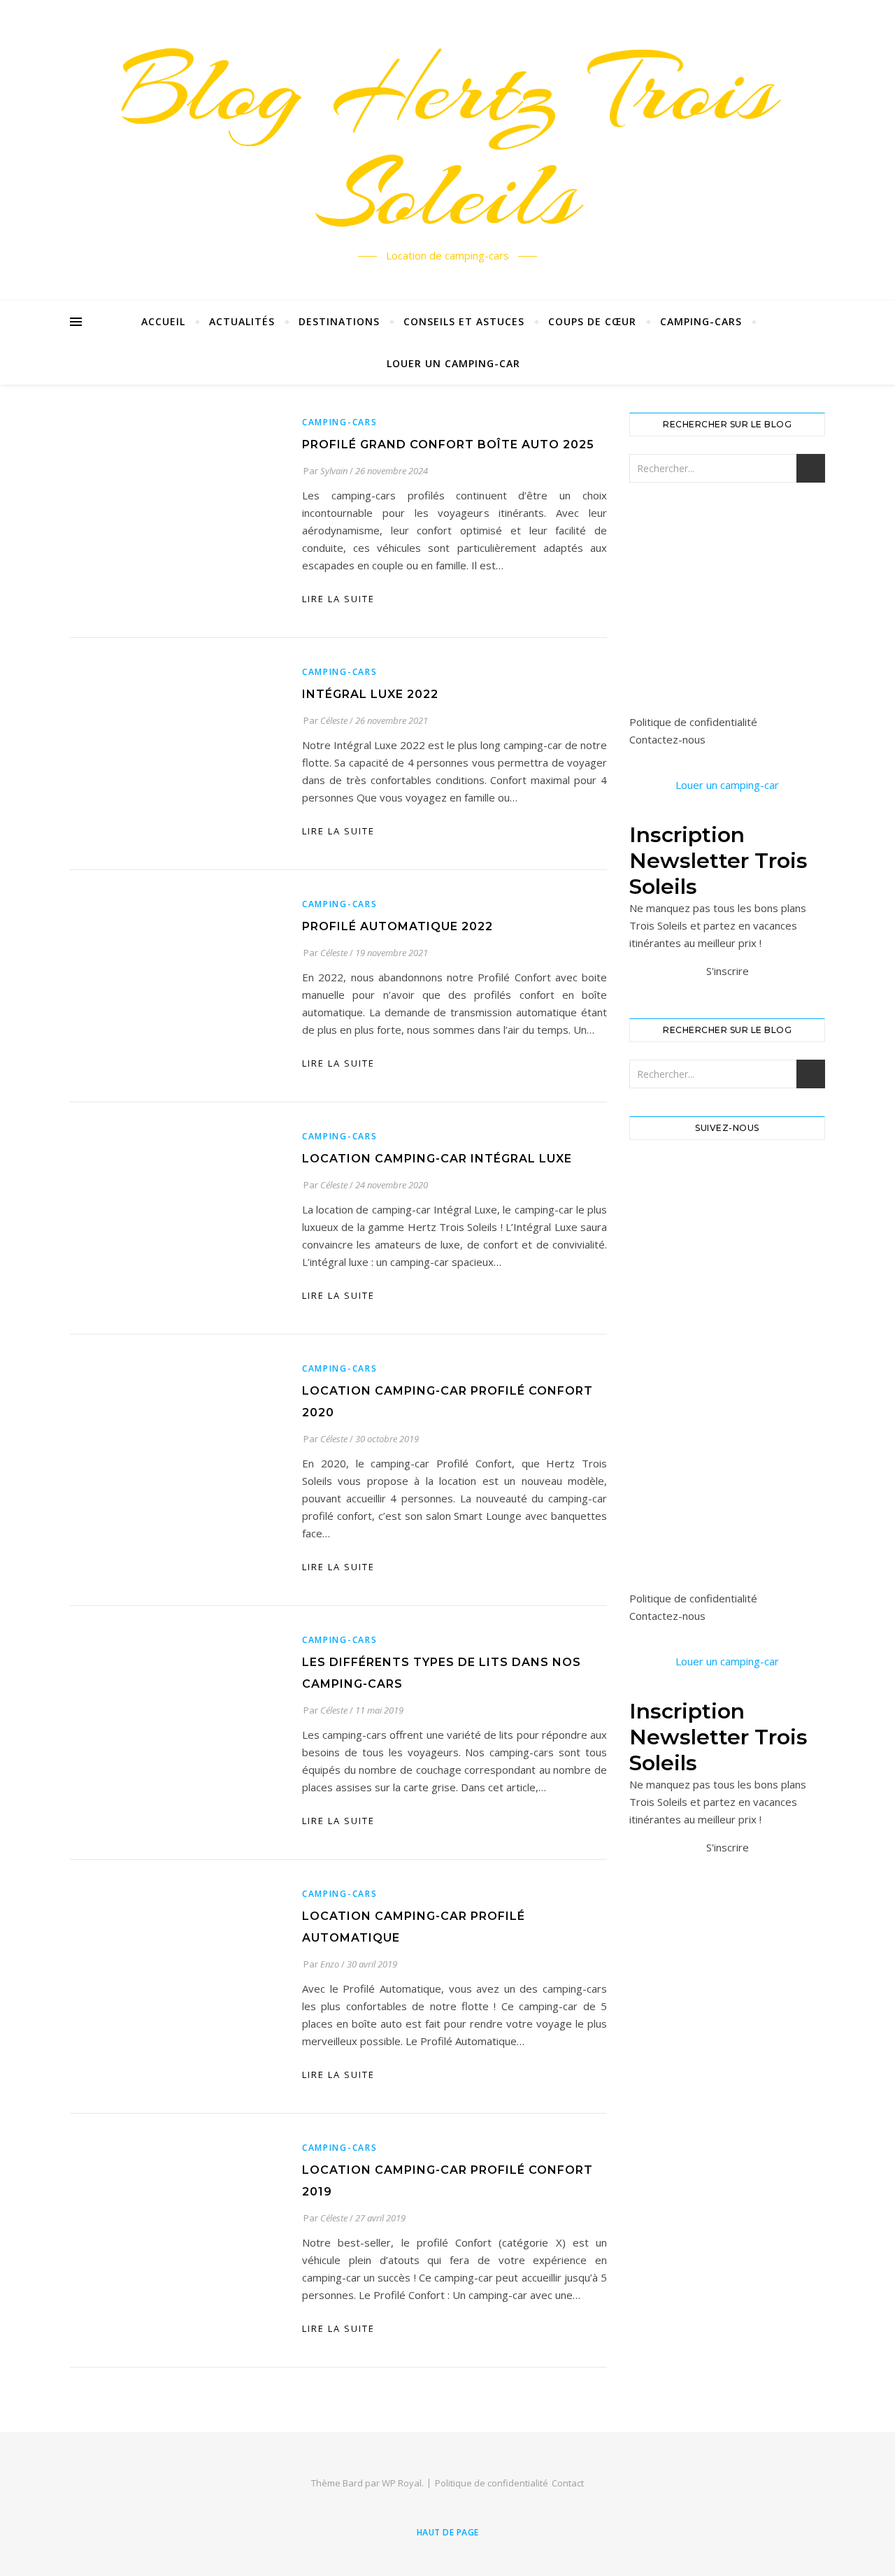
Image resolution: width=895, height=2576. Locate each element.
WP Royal (402, 2483)
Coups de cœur (592, 321)
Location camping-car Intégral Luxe (437, 1159)
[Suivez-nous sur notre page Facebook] (727, 1176)
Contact (568, 2483)
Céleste (334, 720)
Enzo (330, 1964)
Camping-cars (701, 321)
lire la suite (338, 599)
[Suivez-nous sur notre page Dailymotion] (727, 1340)
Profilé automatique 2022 (398, 926)
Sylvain (334, 471)
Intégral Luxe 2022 (370, 694)
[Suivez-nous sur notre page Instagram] (727, 1231)
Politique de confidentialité (693, 722)
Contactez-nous (667, 739)
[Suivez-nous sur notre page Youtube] (727, 1285)
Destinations (339, 321)
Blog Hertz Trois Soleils (447, 142)
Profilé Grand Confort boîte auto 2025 (448, 444)
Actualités (242, 321)
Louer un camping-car (453, 363)
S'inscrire (728, 971)
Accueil (163, 321)
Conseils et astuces (464, 321)
